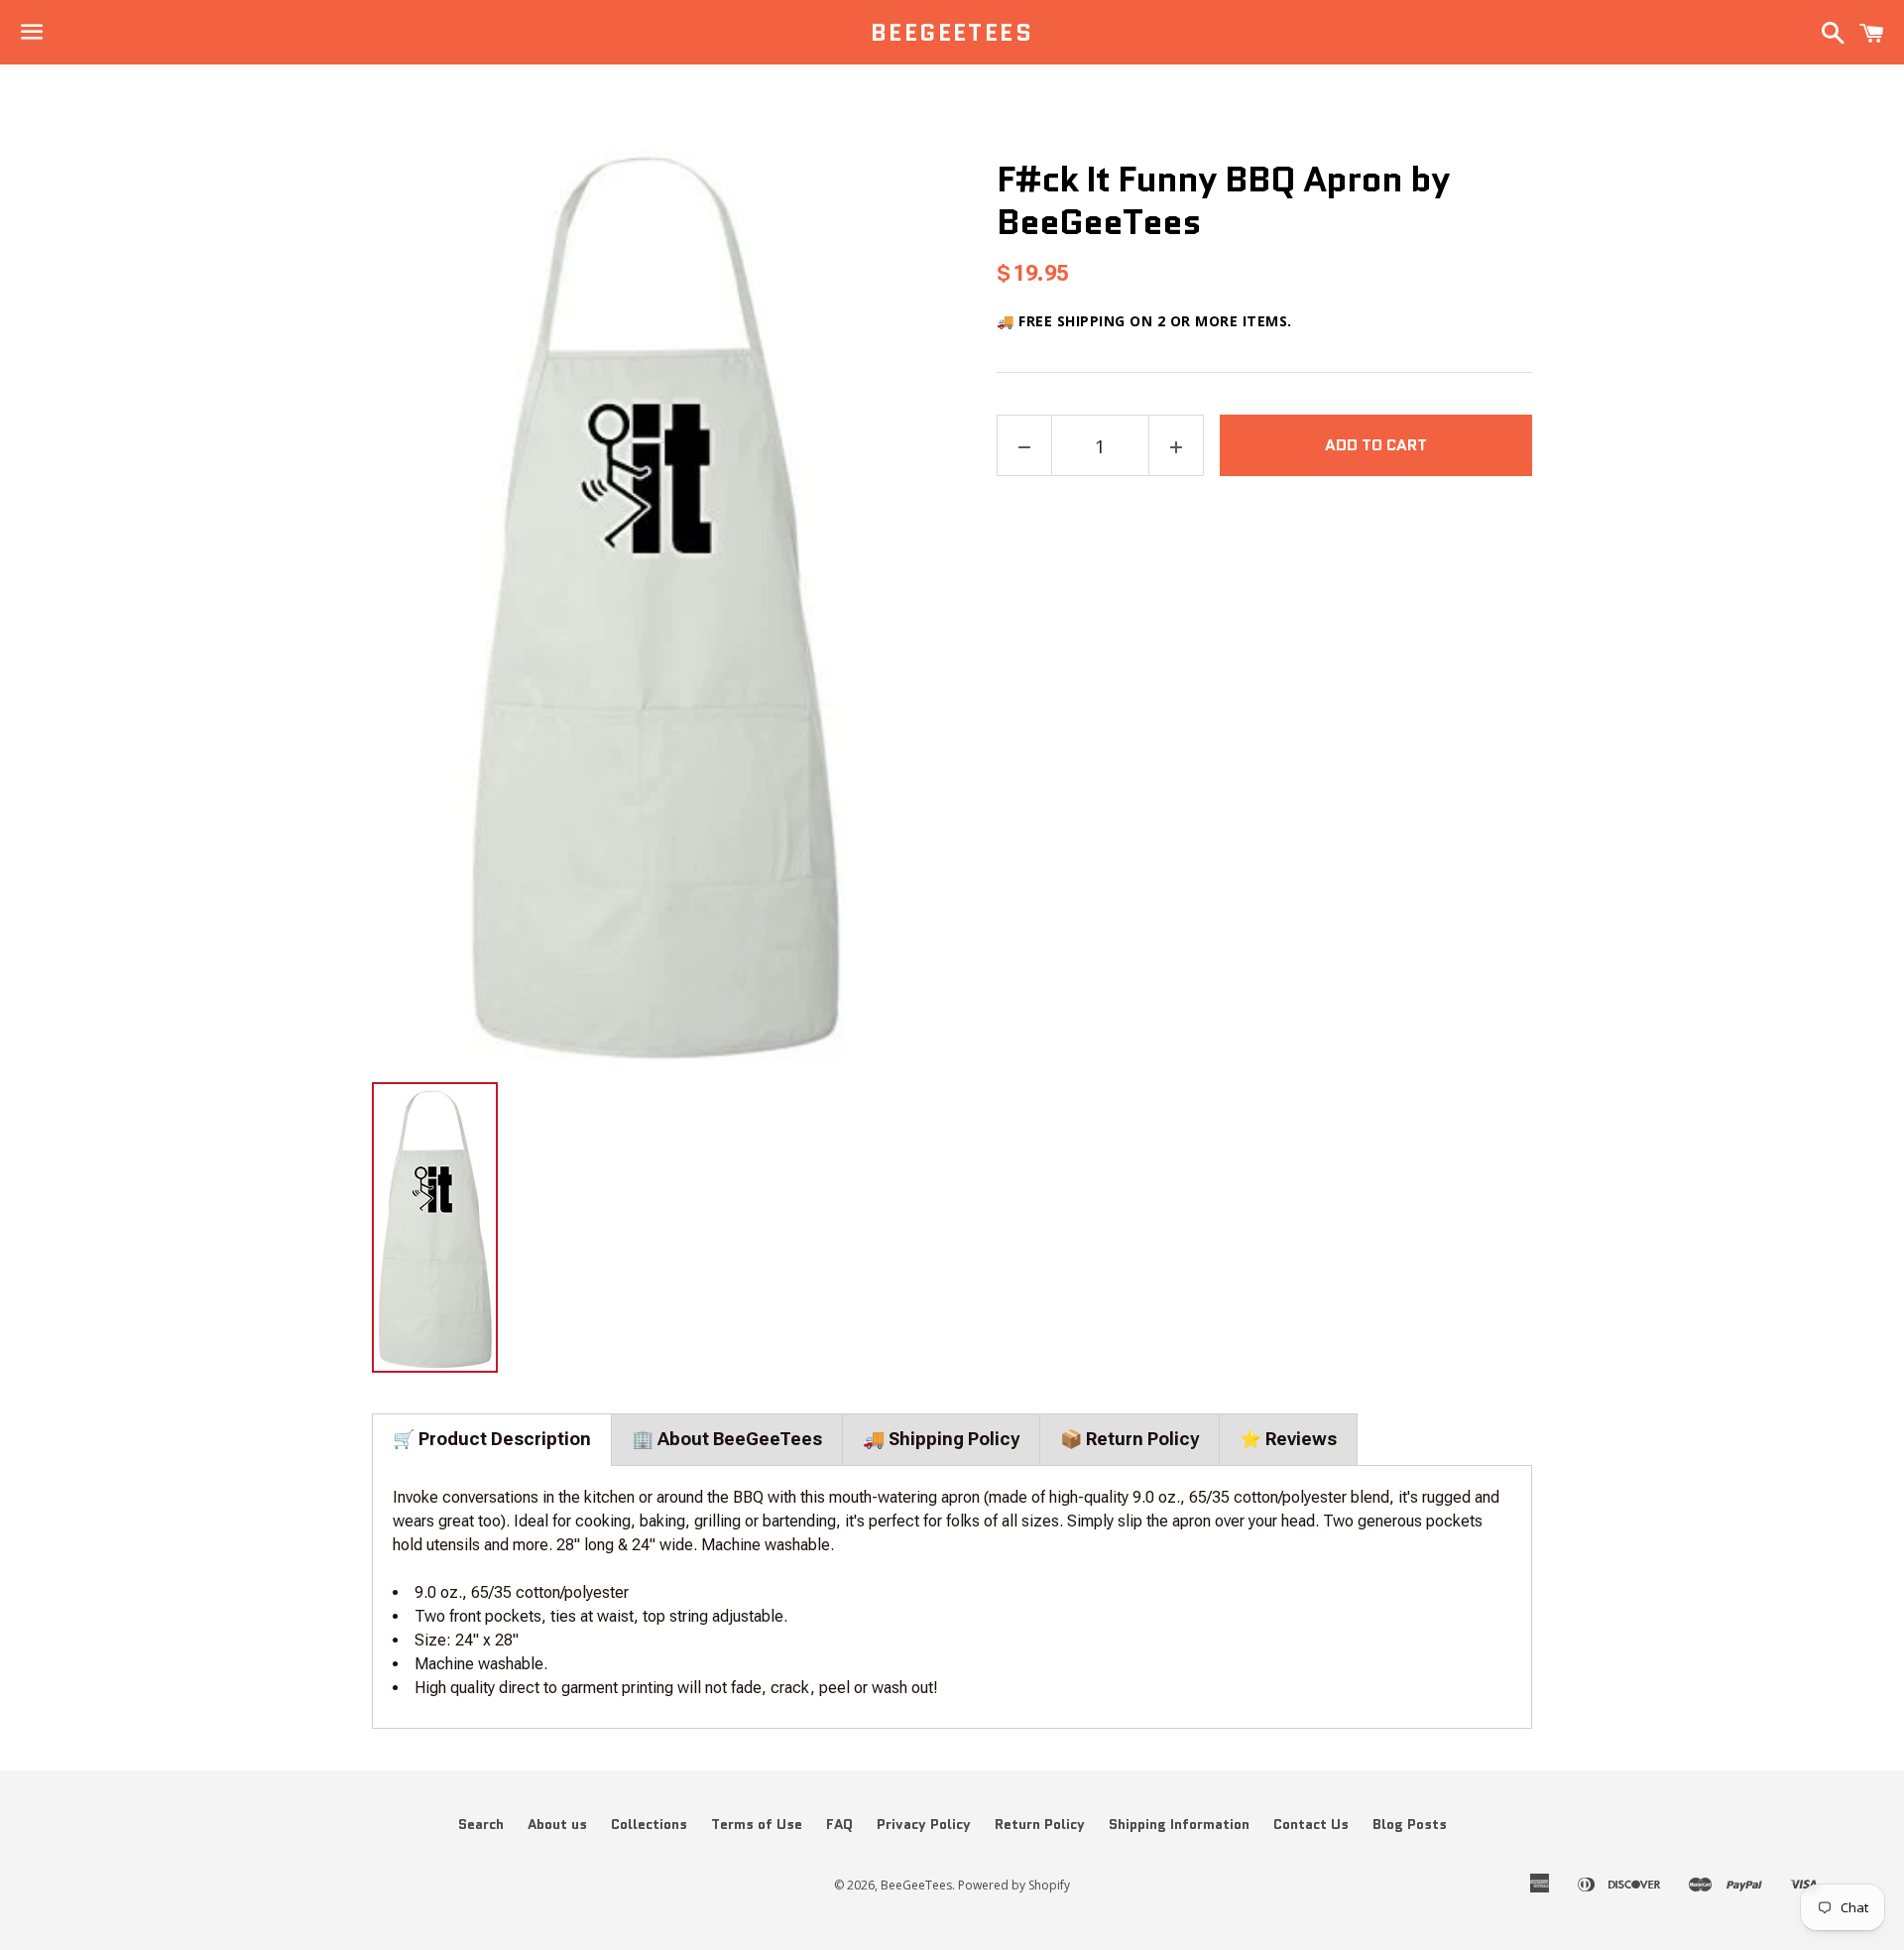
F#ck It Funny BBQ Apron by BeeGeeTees (1223, 200)
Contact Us (1311, 1824)
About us (557, 1824)
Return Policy (1040, 1824)
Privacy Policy (924, 1824)
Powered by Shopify (1014, 1885)
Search (481, 1824)
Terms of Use (757, 1824)
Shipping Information (1179, 1824)
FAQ (839, 1824)
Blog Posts (1410, 1824)
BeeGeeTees (952, 33)
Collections (649, 1824)
